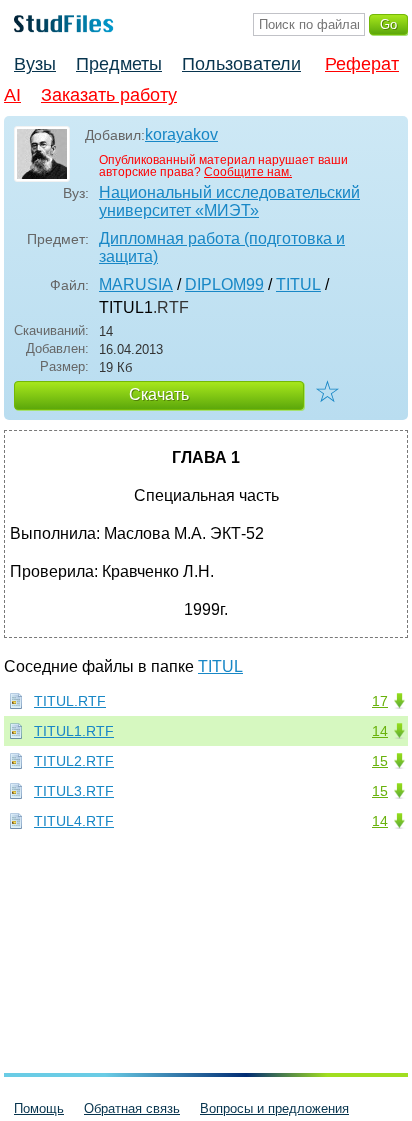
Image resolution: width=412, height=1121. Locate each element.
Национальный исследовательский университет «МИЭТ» (229, 201)
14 (380, 731)
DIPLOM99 (224, 284)
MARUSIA (136, 284)
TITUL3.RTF (74, 791)
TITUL (298, 284)
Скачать (159, 394)
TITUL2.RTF (74, 761)
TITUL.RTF (70, 701)
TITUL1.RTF (74, 731)
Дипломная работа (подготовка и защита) (222, 247)
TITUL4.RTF (74, 821)
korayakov (181, 134)
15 (380, 761)
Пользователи (241, 64)
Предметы (119, 64)
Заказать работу (109, 95)
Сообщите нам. (248, 172)
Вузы (35, 64)
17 (380, 701)
